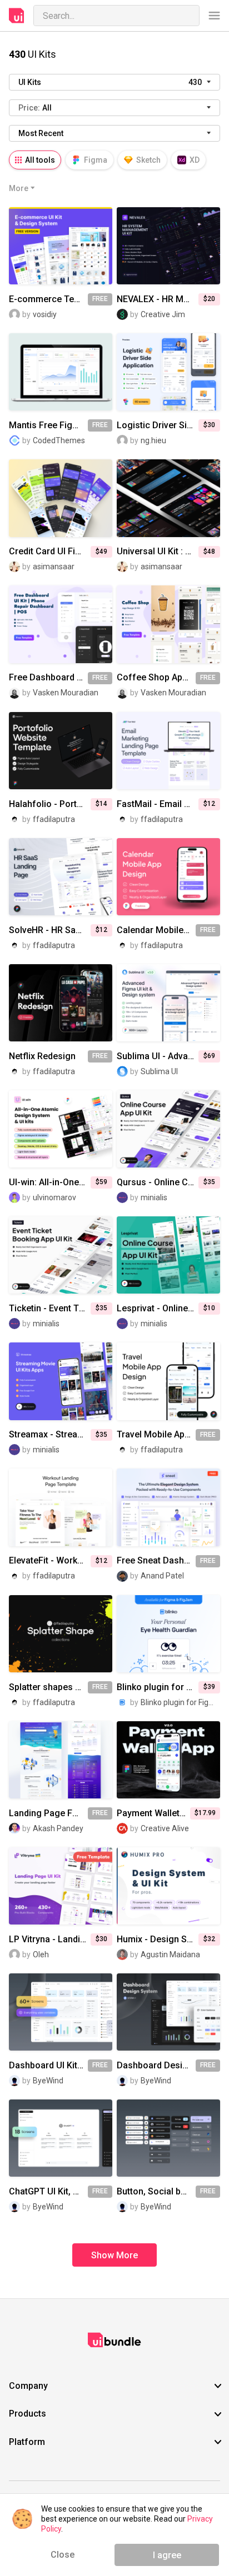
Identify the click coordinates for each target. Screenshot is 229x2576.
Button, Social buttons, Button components (156, 2192)
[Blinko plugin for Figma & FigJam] (168, 1634)
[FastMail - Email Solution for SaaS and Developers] (168, 751)
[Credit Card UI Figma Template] (61, 498)
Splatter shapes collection (48, 1687)
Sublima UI (159, 1071)
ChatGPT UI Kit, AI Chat (48, 2192)
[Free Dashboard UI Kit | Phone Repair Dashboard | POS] (61, 624)
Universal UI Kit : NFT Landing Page (158, 552)
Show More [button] (114, 2255)
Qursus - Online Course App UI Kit (158, 1182)
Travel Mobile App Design (156, 1435)
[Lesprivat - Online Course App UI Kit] (168, 1255)
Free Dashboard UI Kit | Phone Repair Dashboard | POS (48, 678)
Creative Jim (163, 314)
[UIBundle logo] (17, 16)
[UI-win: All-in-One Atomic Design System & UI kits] (61, 1129)
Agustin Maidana (170, 1954)
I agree (167, 2555)
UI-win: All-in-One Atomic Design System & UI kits (50, 1182)
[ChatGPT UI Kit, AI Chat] (61, 2138)
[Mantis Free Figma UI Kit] (61, 372)
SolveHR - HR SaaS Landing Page (50, 930)
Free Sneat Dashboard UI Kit (156, 1561)
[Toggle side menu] (214, 16)
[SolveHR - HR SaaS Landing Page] (61, 877)
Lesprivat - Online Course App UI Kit (158, 1309)
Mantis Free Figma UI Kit (48, 425)
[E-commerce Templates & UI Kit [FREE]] (61, 246)
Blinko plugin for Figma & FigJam (158, 1687)
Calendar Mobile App (156, 930)
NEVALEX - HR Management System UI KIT (158, 299)
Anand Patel (162, 1576)
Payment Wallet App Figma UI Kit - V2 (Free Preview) (153, 1813)
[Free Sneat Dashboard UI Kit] (168, 1507)
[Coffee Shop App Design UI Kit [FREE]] (168, 624)
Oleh (41, 1954)
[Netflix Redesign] (61, 1003)
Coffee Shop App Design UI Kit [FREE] (156, 678)
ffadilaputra (54, 819)
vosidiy (45, 314)
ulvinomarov (54, 1197)
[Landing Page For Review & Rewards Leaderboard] (61, 1760)
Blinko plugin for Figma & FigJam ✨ (180, 1702)
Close (63, 2555)
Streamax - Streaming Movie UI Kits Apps (50, 1435)
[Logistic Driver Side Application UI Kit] (168, 372)
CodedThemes (59, 440)
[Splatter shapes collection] (61, 1634)
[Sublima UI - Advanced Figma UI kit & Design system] (168, 1003)
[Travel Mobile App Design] (168, 1381)
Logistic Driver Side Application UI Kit (158, 425)
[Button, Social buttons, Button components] (168, 2138)
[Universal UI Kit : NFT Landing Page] (168, 498)
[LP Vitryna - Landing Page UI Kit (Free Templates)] (61, 1886)
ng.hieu (153, 440)
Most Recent (41, 133)
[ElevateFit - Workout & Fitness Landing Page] (61, 1507)
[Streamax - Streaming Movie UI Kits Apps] (61, 1381)
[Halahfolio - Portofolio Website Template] (61, 751)
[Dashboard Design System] (168, 2012)
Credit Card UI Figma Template (50, 552)
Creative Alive (165, 1828)
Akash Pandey (58, 1828)
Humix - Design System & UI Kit (158, 1939)
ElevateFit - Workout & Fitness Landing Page (50, 1561)
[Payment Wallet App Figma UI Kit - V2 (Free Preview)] (168, 1760)
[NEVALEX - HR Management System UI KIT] (168, 246)
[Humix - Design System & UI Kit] (168, 1886)
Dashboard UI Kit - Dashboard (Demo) (48, 2066)
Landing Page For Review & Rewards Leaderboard (48, 1813)
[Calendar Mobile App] (168, 877)
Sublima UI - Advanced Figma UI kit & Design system (158, 1056)
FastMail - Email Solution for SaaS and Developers (158, 804)
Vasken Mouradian (66, 693)
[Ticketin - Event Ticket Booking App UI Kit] (61, 1255)
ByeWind (48, 2081)
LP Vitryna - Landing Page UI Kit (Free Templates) (50, 1939)
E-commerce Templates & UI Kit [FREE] (48, 299)
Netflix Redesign (42, 1056)
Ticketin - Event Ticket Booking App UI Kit (50, 1309)
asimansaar (54, 567)
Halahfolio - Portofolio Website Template (50, 804)
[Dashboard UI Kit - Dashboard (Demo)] (61, 2012)
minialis (154, 1197)
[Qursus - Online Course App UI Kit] (168, 1129)
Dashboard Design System (156, 2066)
